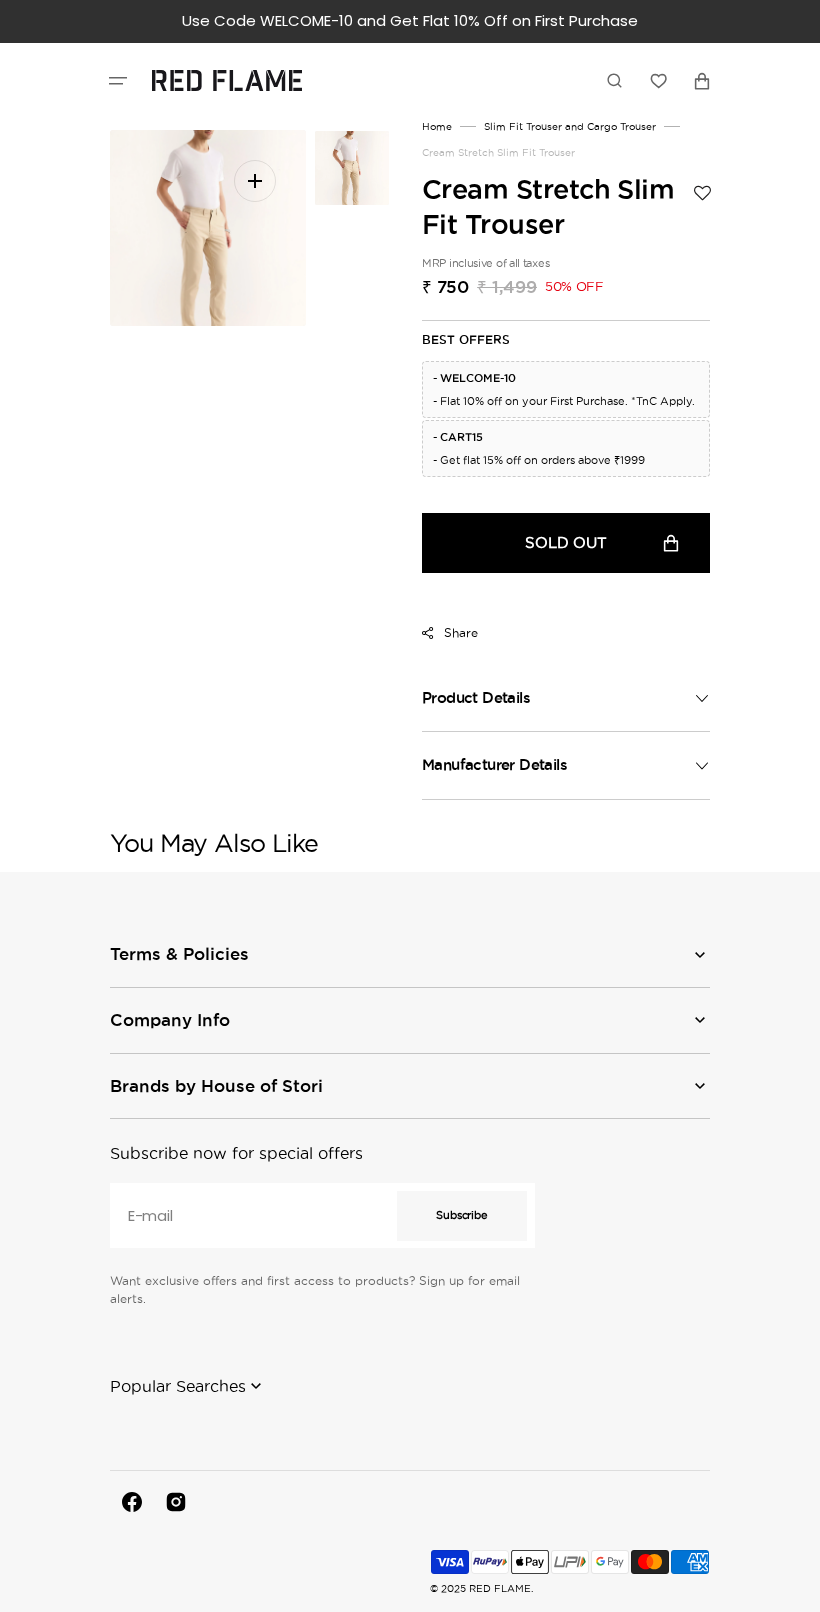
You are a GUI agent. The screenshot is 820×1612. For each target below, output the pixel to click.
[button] (118, 80)
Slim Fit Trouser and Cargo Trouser (570, 126)
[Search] (614, 80)
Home (437, 126)
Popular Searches (178, 1386)
